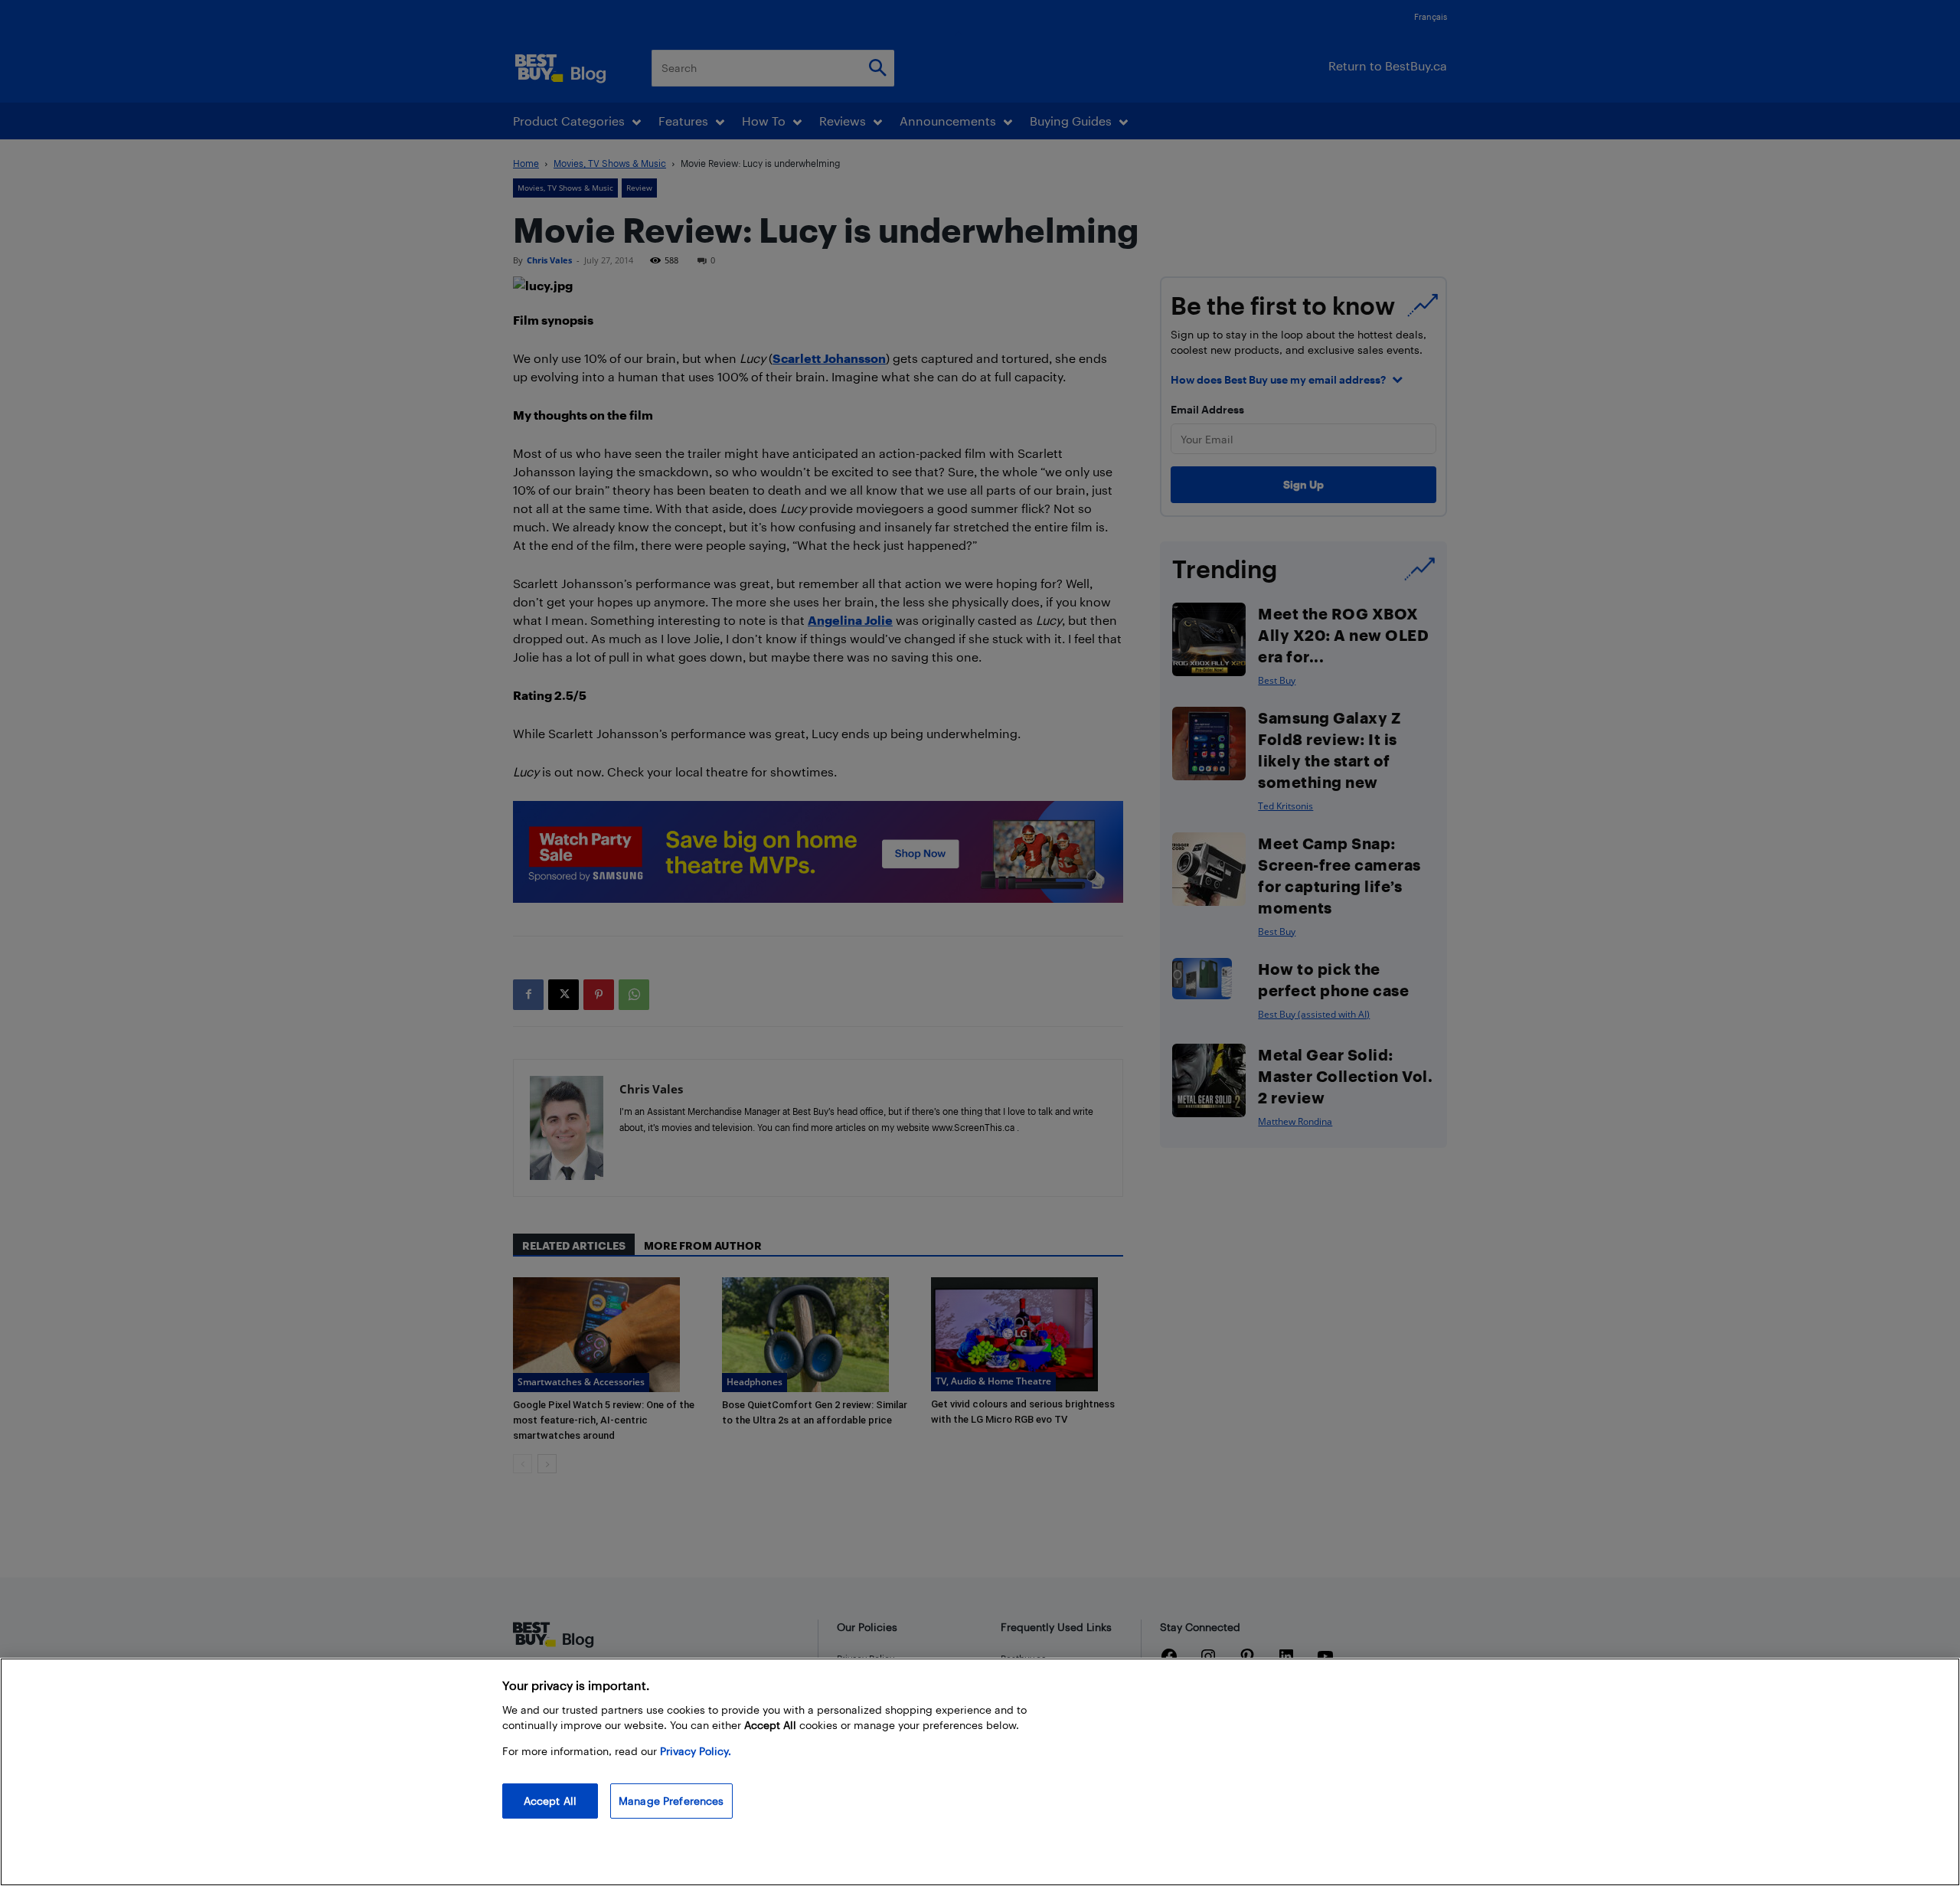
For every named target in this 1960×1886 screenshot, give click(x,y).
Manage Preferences (671, 1801)
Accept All (550, 1801)
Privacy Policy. (696, 1751)
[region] (980, 1772)
